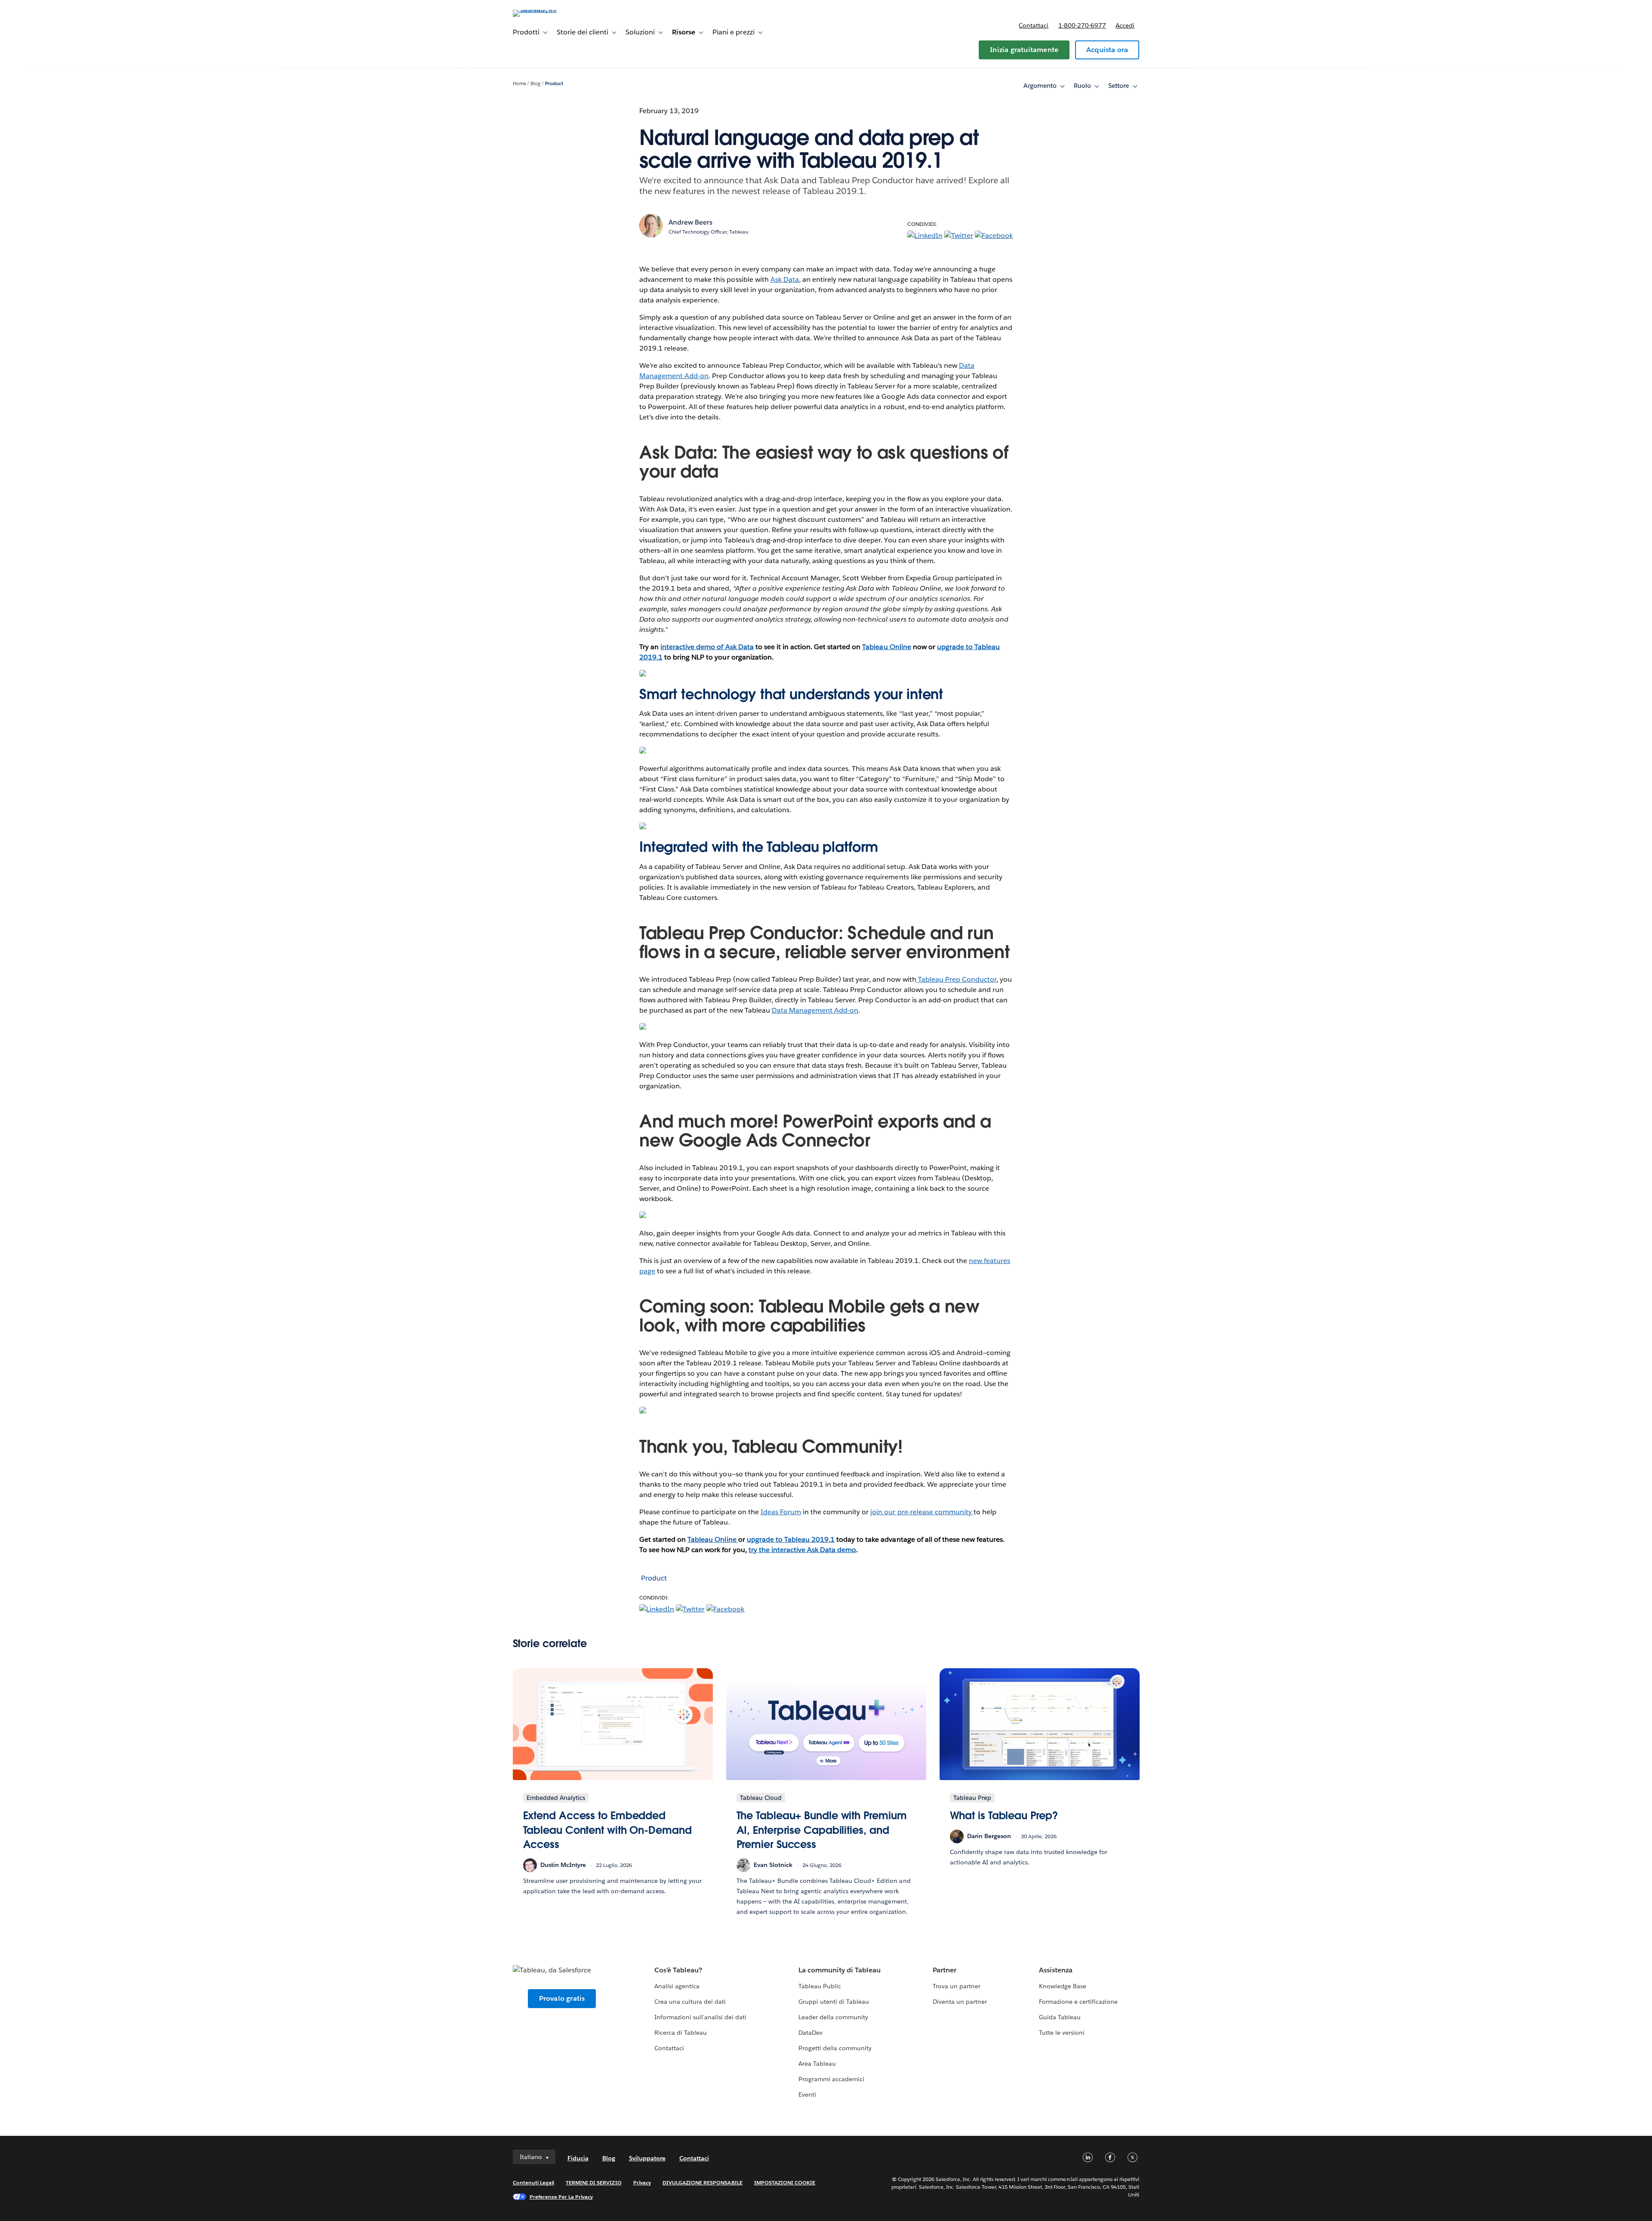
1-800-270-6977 (1082, 25)
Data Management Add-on (815, 1010)
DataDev (811, 2033)
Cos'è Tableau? (678, 1970)
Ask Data (785, 279)
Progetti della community (835, 2048)
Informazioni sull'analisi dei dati (701, 2017)
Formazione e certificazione (1079, 2002)
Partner (945, 1970)
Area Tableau (817, 2064)
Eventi (807, 2095)
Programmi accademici (831, 2079)
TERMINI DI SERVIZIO (594, 2182)
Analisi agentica (677, 1986)
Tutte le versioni (1062, 2033)
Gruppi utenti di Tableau (834, 2002)
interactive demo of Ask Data (707, 647)
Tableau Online (886, 647)
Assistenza (1056, 1970)
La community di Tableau (840, 1970)
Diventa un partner (960, 2002)
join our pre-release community (922, 1512)
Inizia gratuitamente (1024, 50)
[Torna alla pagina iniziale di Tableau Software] (549, 10)
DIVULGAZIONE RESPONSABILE (703, 2182)
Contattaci (1034, 25)
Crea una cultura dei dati (690, 2002)
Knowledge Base (1063, 1986)
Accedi (1125, 25)
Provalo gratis (562, 1998)
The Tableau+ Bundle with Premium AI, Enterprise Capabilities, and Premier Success (822, 1830)
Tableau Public (820, 1986)
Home (519, 84)
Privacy (642, 2182)
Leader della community (833, 2017)
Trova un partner (957, 1986)
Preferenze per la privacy (561, 2197)
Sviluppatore (647, 2158)
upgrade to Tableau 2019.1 (791, 1539)
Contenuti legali (533, 2182)
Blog (535, 84)
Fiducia (578, 2158)
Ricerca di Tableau (681, 2033)
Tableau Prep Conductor (956, 979)
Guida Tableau (1060, 2017)
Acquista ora (1107, 50)
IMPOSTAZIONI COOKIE (785, 2182)
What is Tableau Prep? (1004, 1816)
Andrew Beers (690, 222)
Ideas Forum (781, 1512)
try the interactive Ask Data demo (803, 1550)
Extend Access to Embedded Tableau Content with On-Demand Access (607, 1830)
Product (554, 84)
